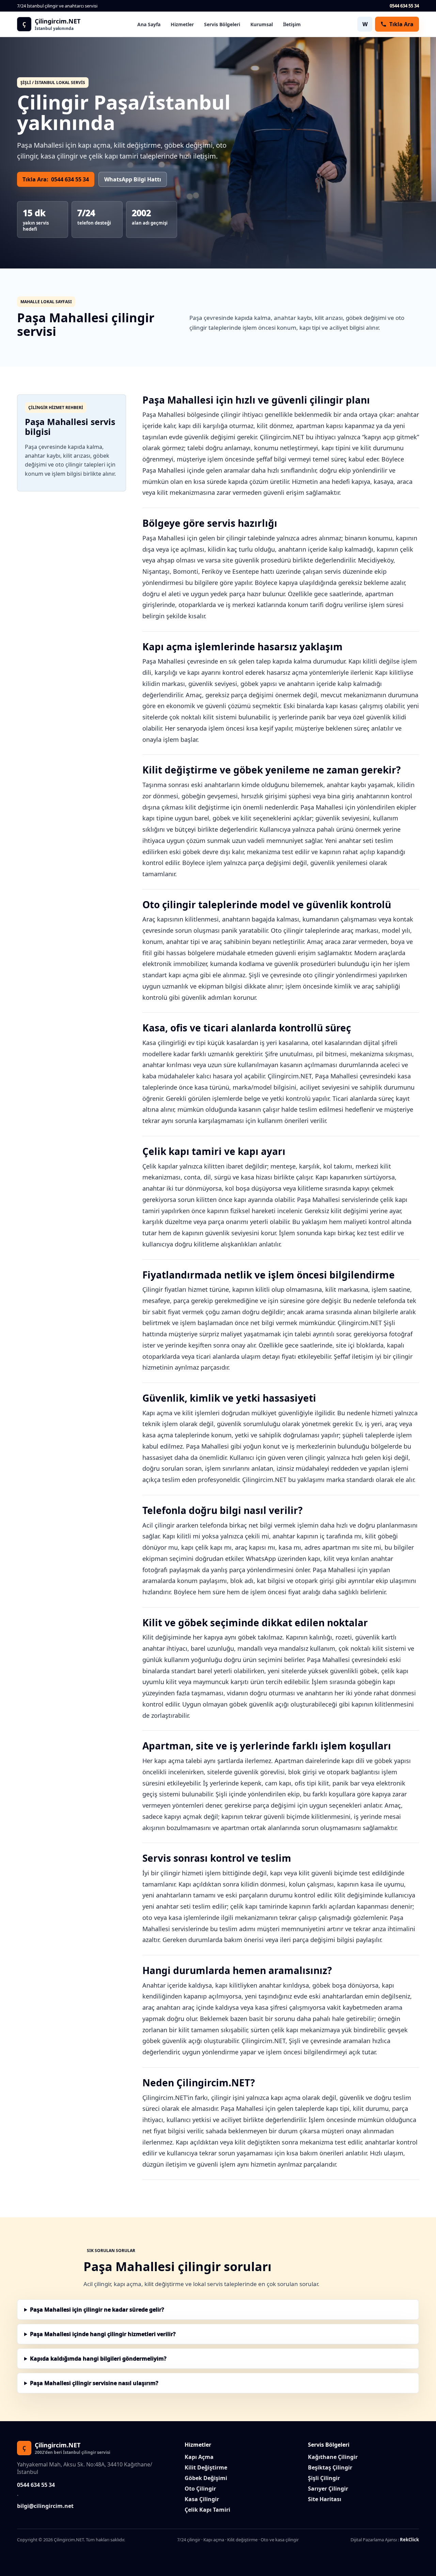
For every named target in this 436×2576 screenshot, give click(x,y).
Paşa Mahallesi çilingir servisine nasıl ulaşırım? (94, 2383)
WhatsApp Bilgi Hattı (133, 179)
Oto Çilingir (200, 2489)
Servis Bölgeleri (222, 24)
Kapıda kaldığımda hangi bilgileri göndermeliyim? (98, 2359)
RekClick (409, 2540)
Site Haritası (325, 2499)
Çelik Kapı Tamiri (207, 2510)
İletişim (292, 24)
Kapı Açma (199, 2457)
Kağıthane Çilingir (333, 2457)
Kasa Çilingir (202, 2499)
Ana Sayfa (149, 24)
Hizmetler (182, 24)
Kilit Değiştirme (206, 2467)
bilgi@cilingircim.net (45, 2506)
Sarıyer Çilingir (328, 2489)
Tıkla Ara (401, 24)
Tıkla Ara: (56, 179)
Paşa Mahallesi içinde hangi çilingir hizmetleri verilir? (103, 2334)
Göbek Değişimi (206, 2478)
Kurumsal (262, 24)
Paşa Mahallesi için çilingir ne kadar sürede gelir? (97, 2310)
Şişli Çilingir (324, 2478)
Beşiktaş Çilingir (330, 2467)
